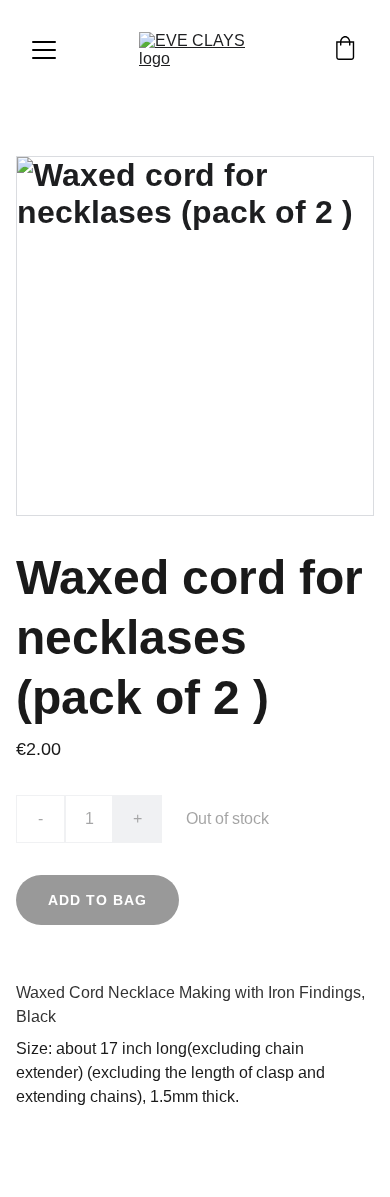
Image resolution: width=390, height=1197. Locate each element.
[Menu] (44, 50)
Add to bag (97, 900)
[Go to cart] (345, 50)
